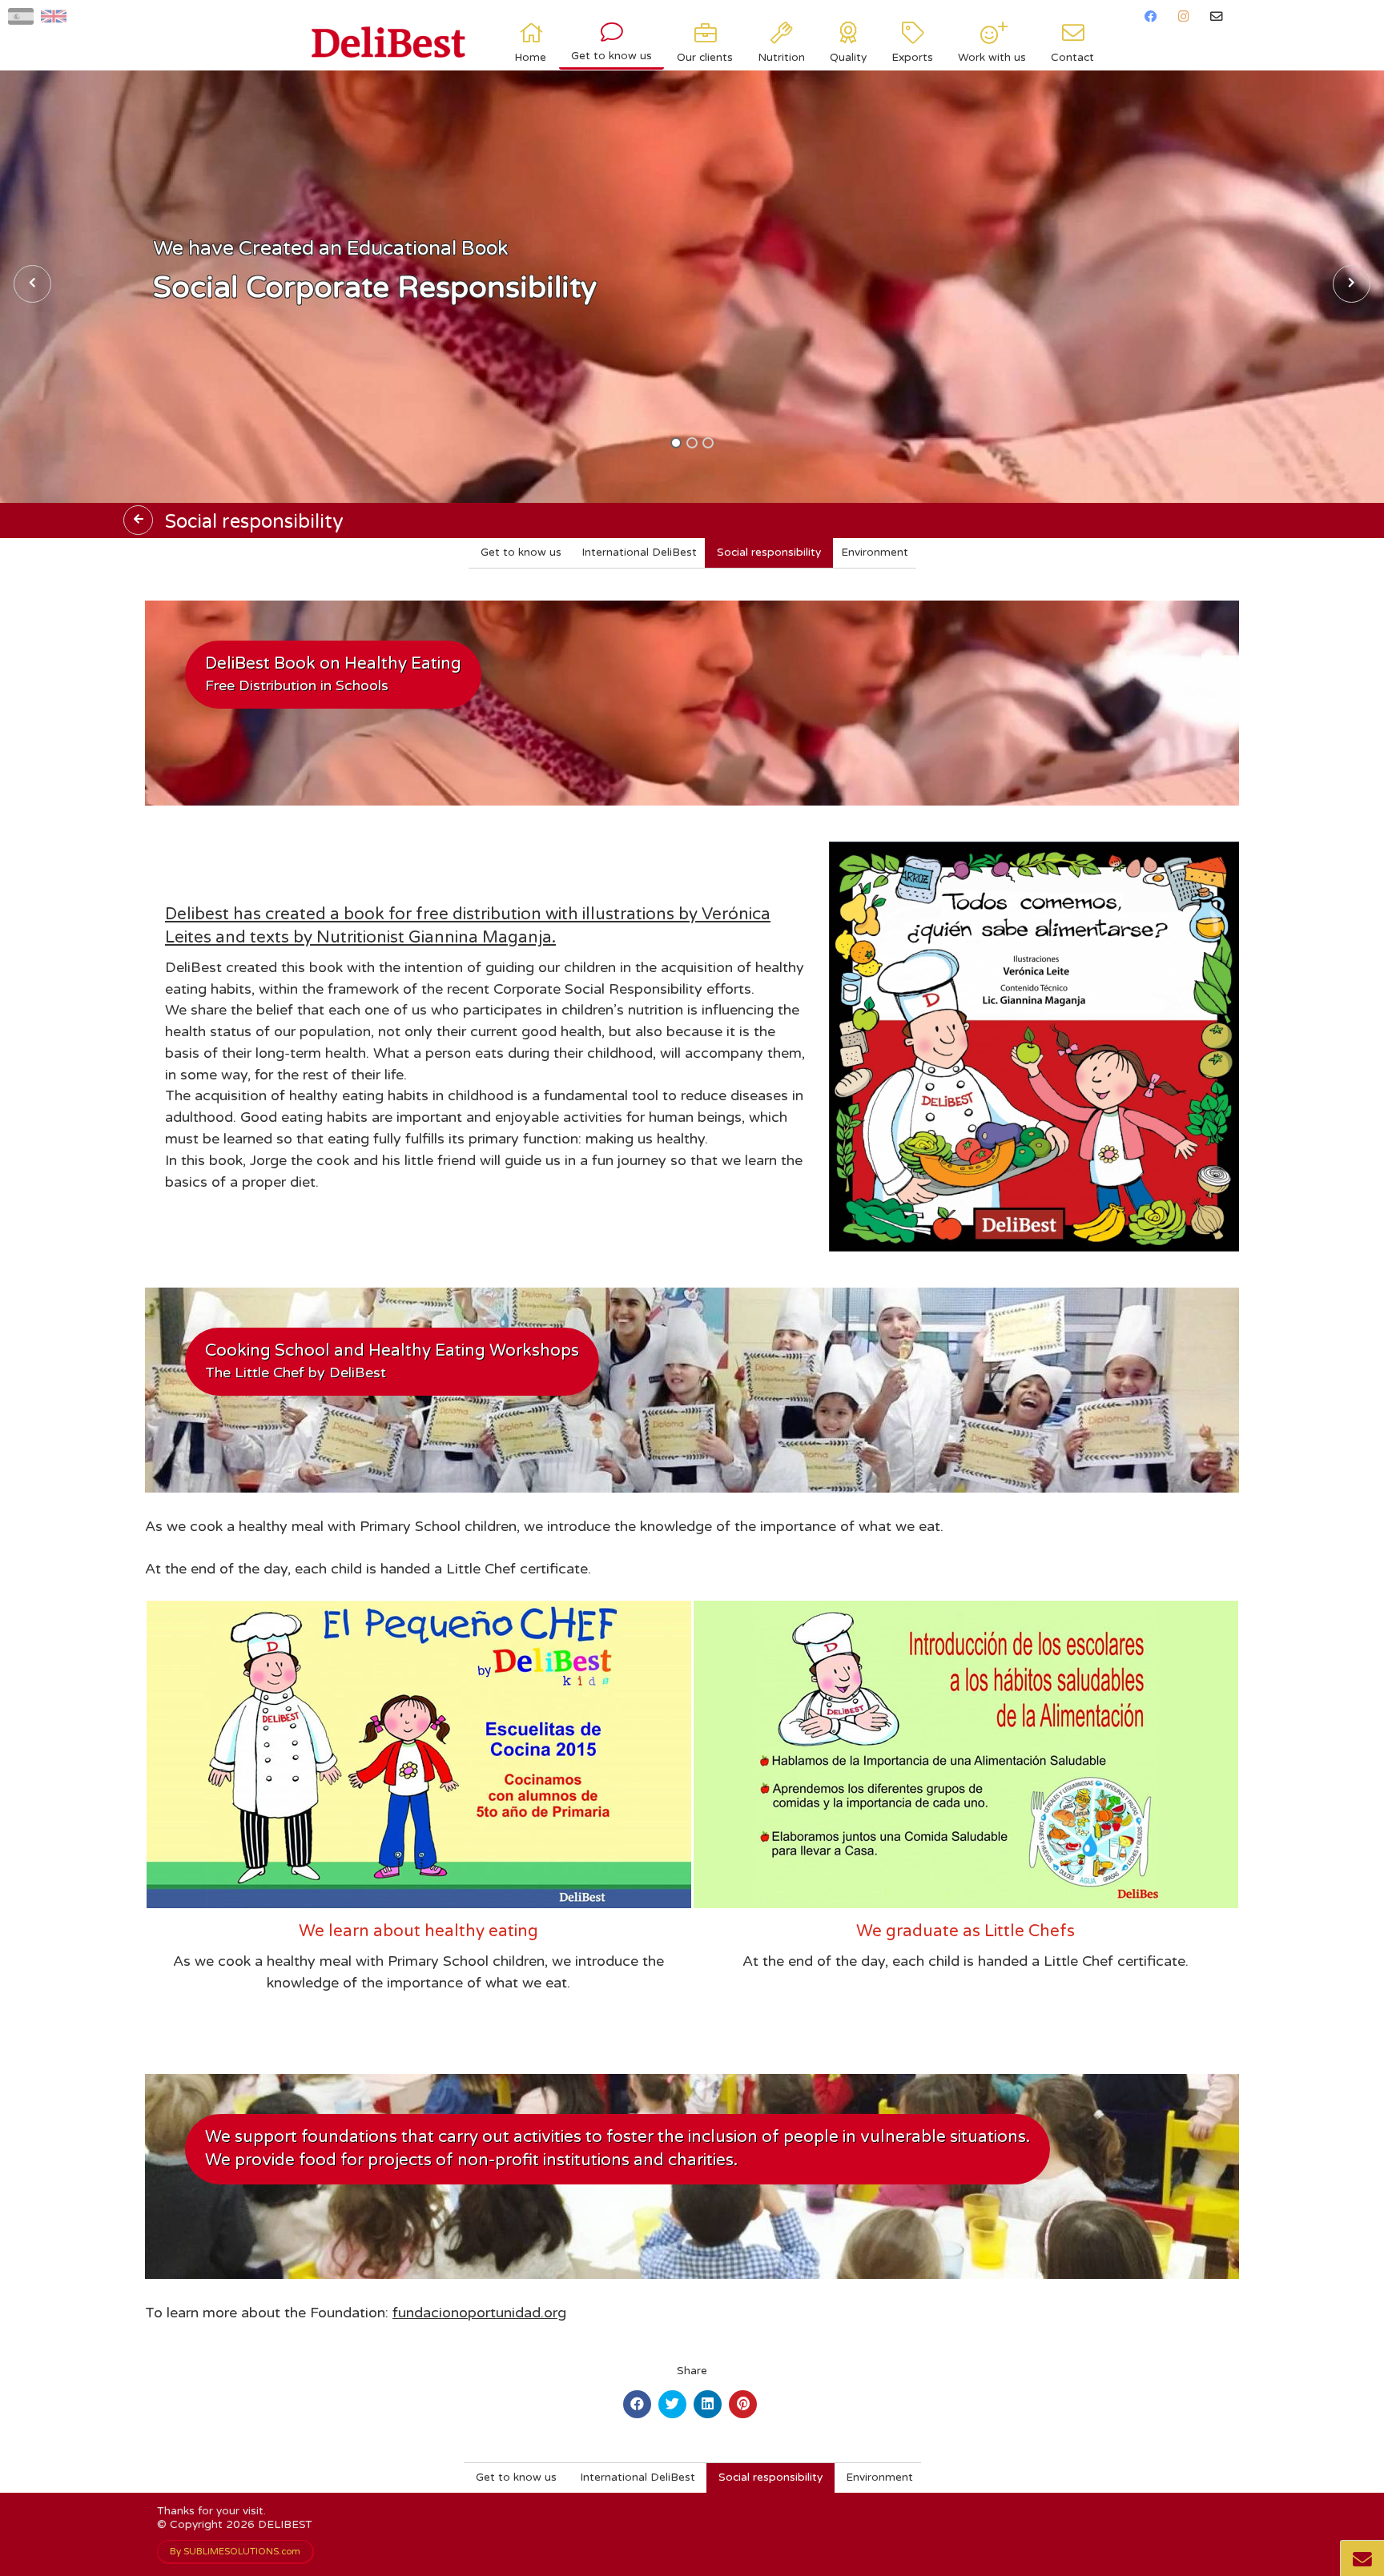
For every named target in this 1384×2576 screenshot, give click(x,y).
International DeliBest (639, 553)
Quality (848, 58)
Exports (912, 58)
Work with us (992, 58)
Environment (875, 553)
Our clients (705, 58)
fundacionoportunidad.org (479, 2313)
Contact (1072, 58)
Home (530, 58)
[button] (676, 443)
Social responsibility (769, 553)
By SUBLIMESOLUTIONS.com (235, 2551)
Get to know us (612, 56)
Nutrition (781, 58)
